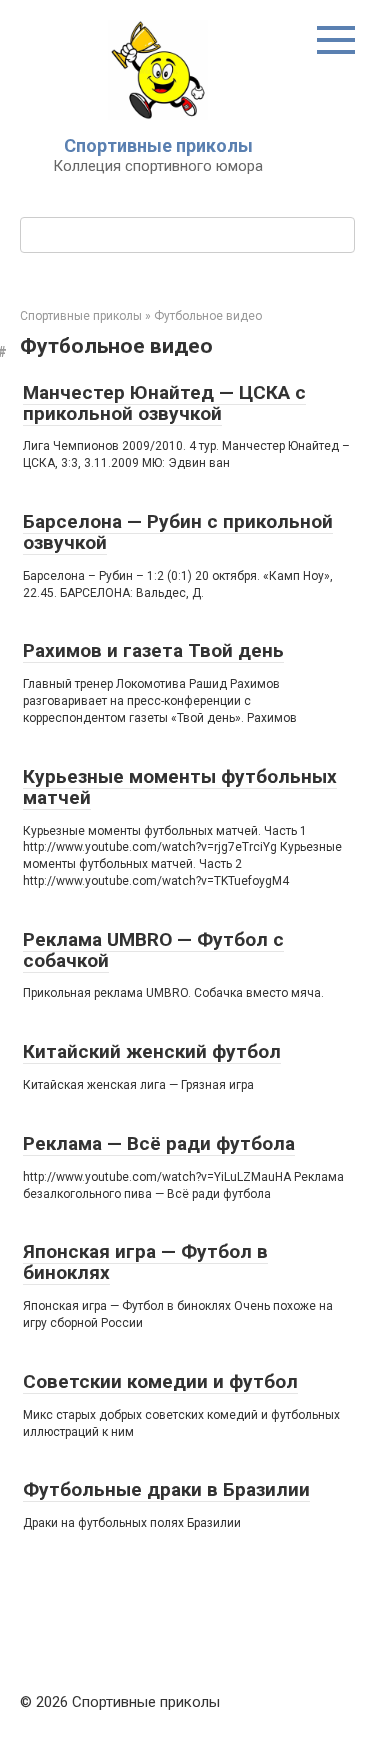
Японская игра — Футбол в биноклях (145, 1262)
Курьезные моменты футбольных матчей (180, 787)
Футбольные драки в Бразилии (166, 1489)
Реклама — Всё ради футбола (159, 1143)
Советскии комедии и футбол (160, 1381)
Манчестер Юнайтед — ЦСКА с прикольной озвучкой (164, 403)
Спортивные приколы (158, 145)
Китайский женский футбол (152, 1051)
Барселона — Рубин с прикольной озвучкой (178, 532)
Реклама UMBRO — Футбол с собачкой (153, 950)
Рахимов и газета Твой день (153, 650)
